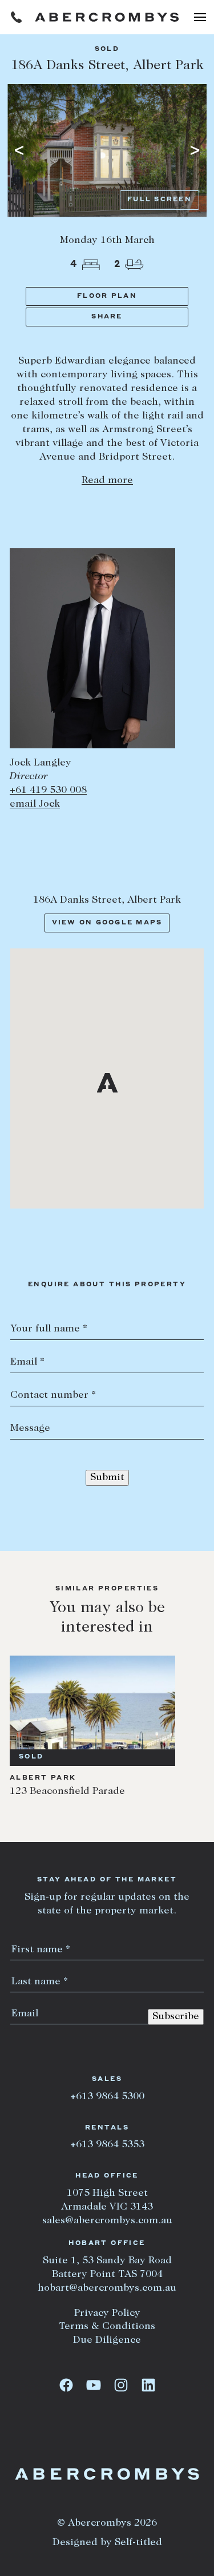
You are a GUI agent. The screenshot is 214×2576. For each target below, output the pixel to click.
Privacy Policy (107, 2314)
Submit (107, 1478)
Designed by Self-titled (107, 2543)
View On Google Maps (107, 923)
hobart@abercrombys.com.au (107, 2288)
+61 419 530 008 (48, 791)
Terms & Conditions (107, 2327)
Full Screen (160, 200)
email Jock (35, 804)
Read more (107, 481)
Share (107, 317)
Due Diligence (107, 2340)
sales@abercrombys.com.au (107, 2221)
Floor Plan (107, 296)
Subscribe (176, 2017)
